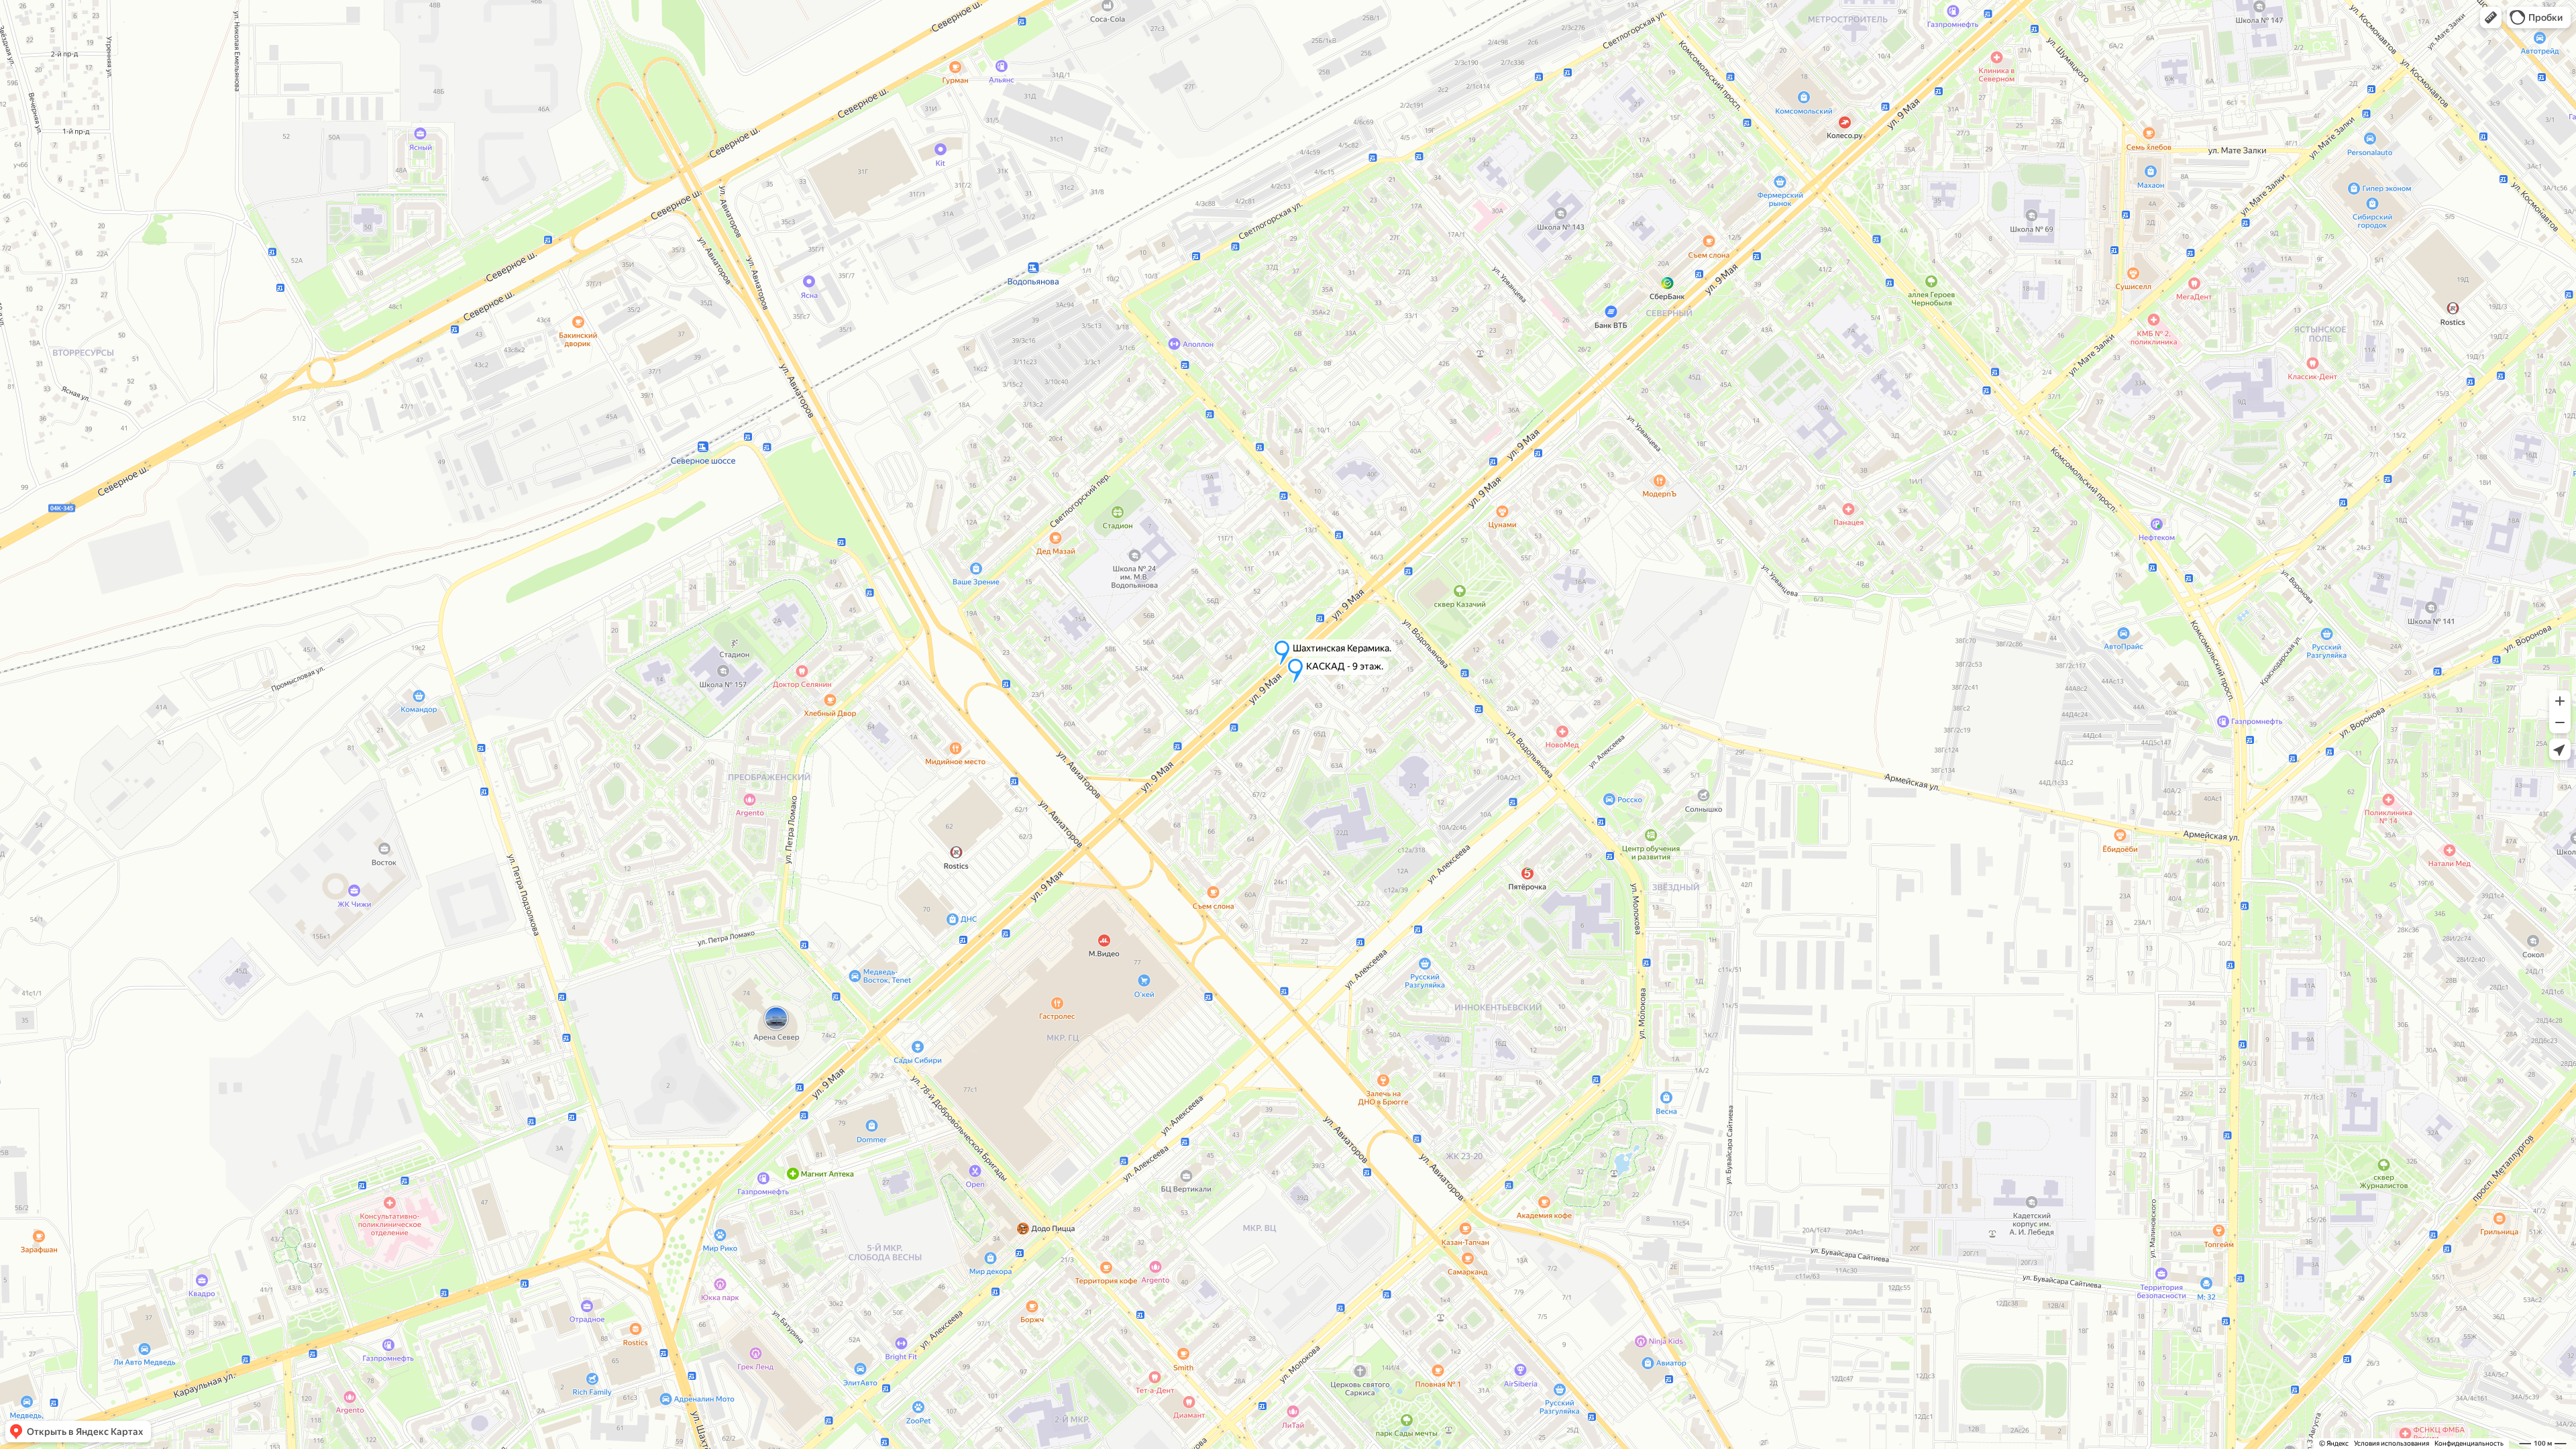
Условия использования (2392, 1443)
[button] (2491, 17)
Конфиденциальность (2469, 1443)
